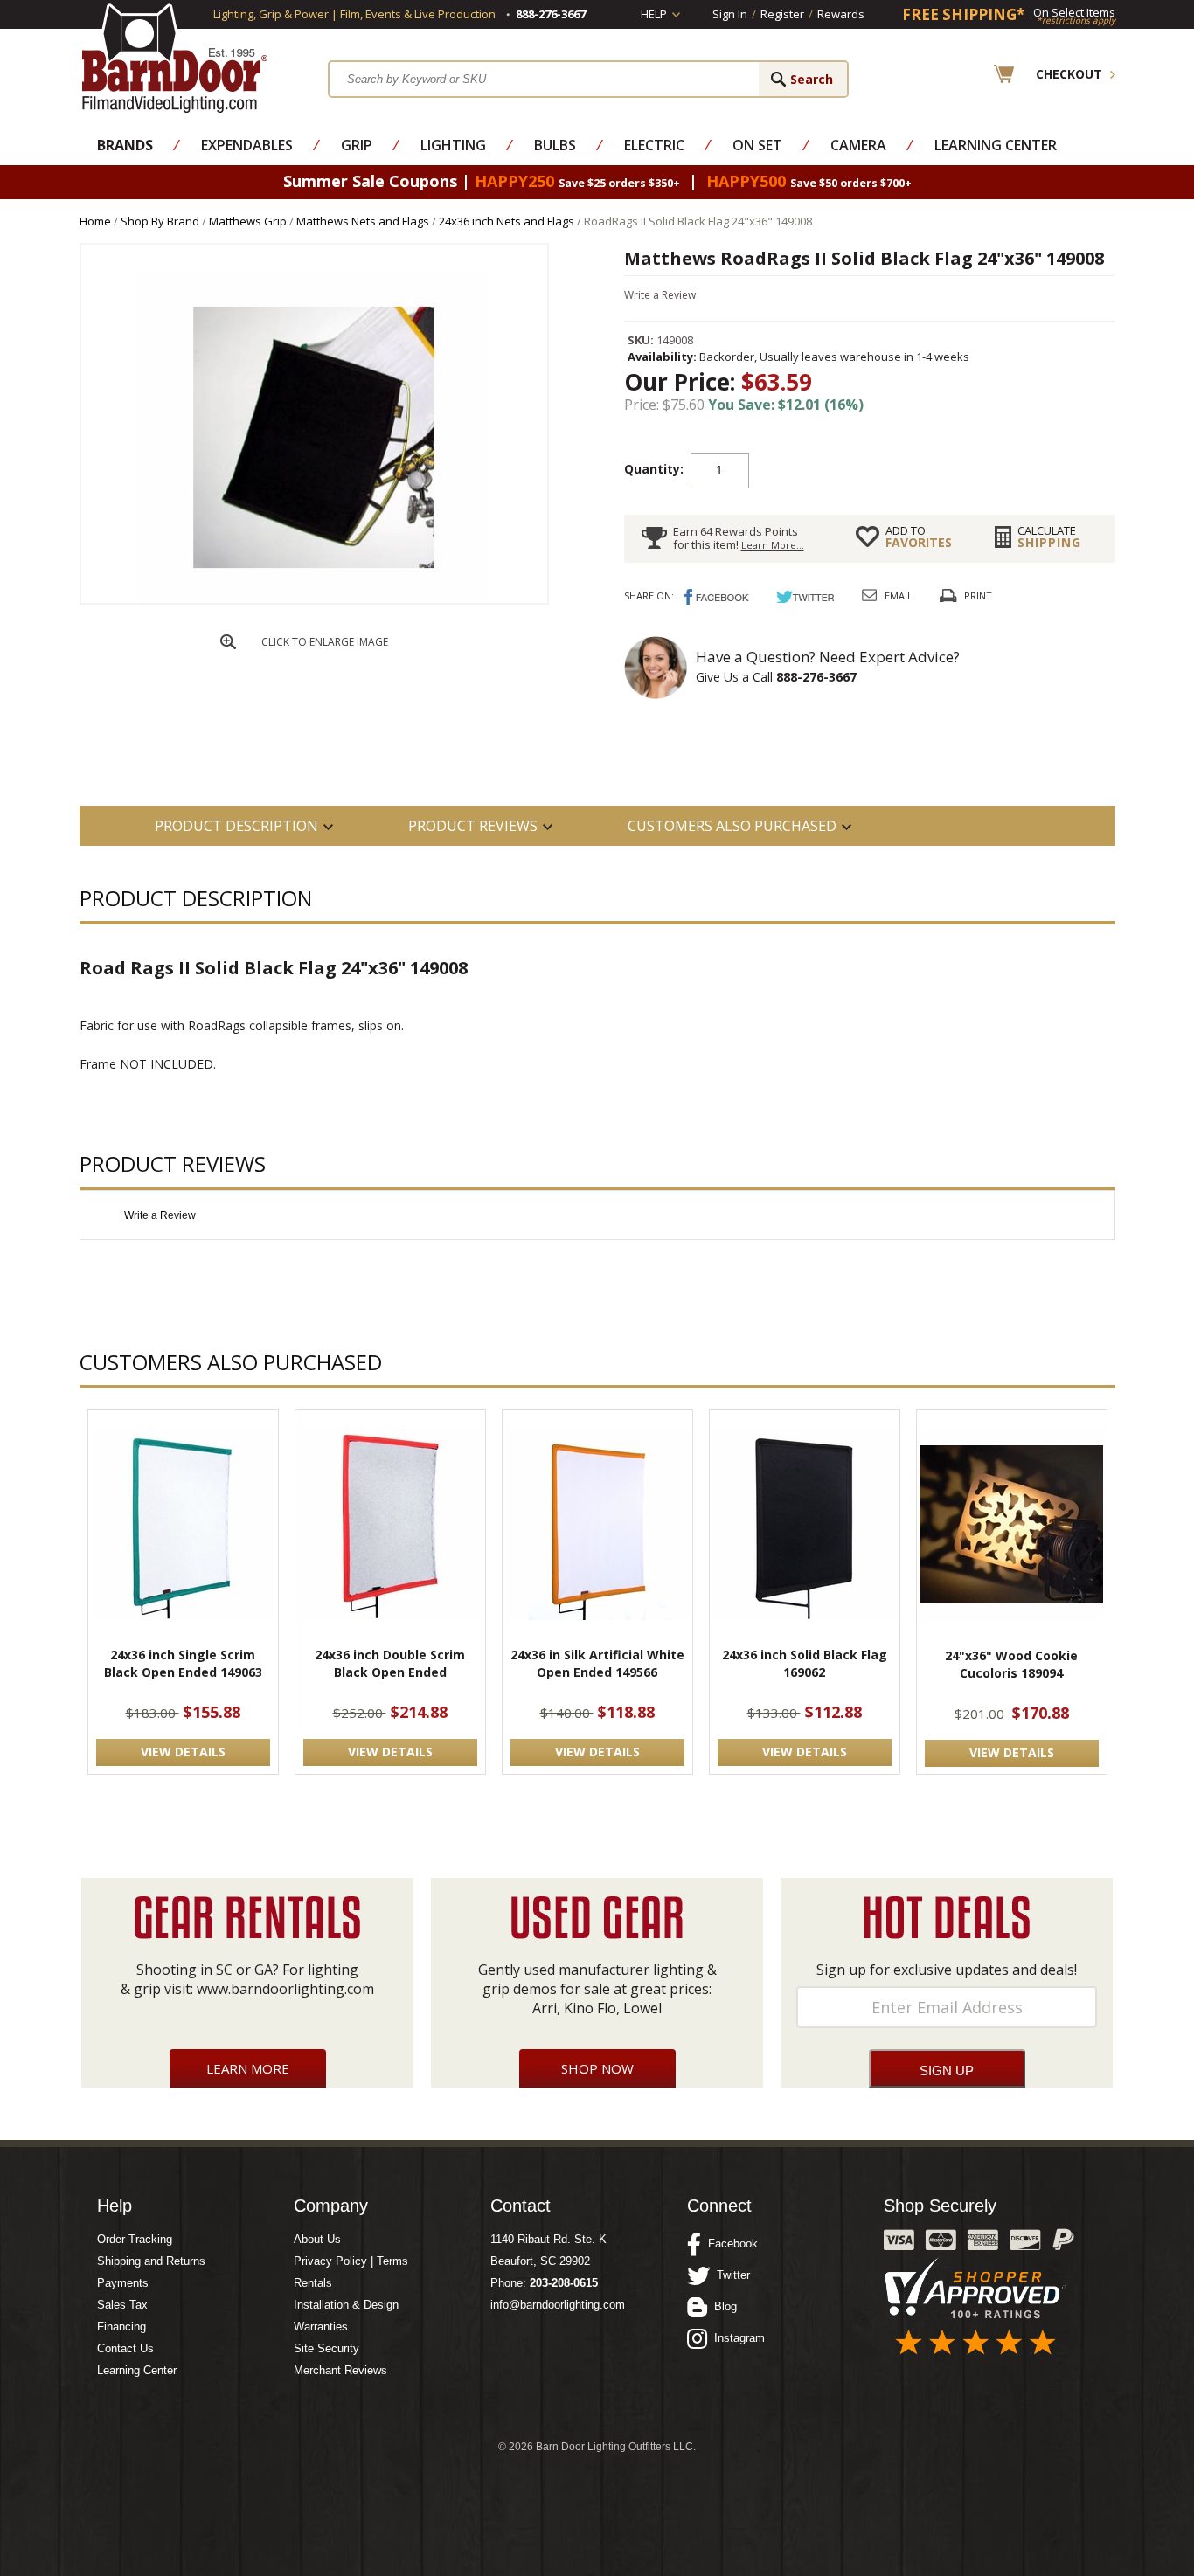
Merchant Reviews (340, 2370)
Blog (722, 2306)
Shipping (1049, 537)
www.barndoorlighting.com (285, 1989)
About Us (317, 2239)
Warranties (321, 2327)
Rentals (313, 2283)
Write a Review (660, 295)
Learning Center (996, 145)
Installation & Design (346, 2305)
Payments (123, 2283)
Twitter (730, 2275)
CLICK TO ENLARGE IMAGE (325, 642)
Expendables (247, 145)
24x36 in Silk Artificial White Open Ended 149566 (597, 1663)
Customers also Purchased (732, 826)
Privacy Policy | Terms (351, 2261)
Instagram (736, 2338)
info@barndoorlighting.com (558, 2305)
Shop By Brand (160, 221)
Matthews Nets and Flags (363, 221)
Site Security (326, 2348)
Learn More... (773, 545)
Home (95, 221)
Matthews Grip (248, 221)
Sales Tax (122, 2305)
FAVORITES (919, 537)
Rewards (841, 14)
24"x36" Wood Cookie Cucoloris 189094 (1011, 1664)
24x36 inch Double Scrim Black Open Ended (390, 1663)
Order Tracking (135, 2239)
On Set (757, 145)
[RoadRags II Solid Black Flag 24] (314, 599)
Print (978, 596)
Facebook (729, 2244)
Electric (654, 145)
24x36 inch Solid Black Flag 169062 (805, 1663)
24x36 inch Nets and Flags (507, 221)
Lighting (453, 145)
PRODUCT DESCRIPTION (236, 826)
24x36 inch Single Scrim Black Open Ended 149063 (183, 1663)
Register (782, 14)
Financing (121, 2327)
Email (899, 596)
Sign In (730, 14)
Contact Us (125, 2348)
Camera (858, 145)
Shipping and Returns (151, 2261)
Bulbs (555, 145)
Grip (357, 145)
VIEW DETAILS (183, 1752)
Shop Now (597, 2068)
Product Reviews (473, 826)
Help (654, 14)
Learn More (248, 2068)
